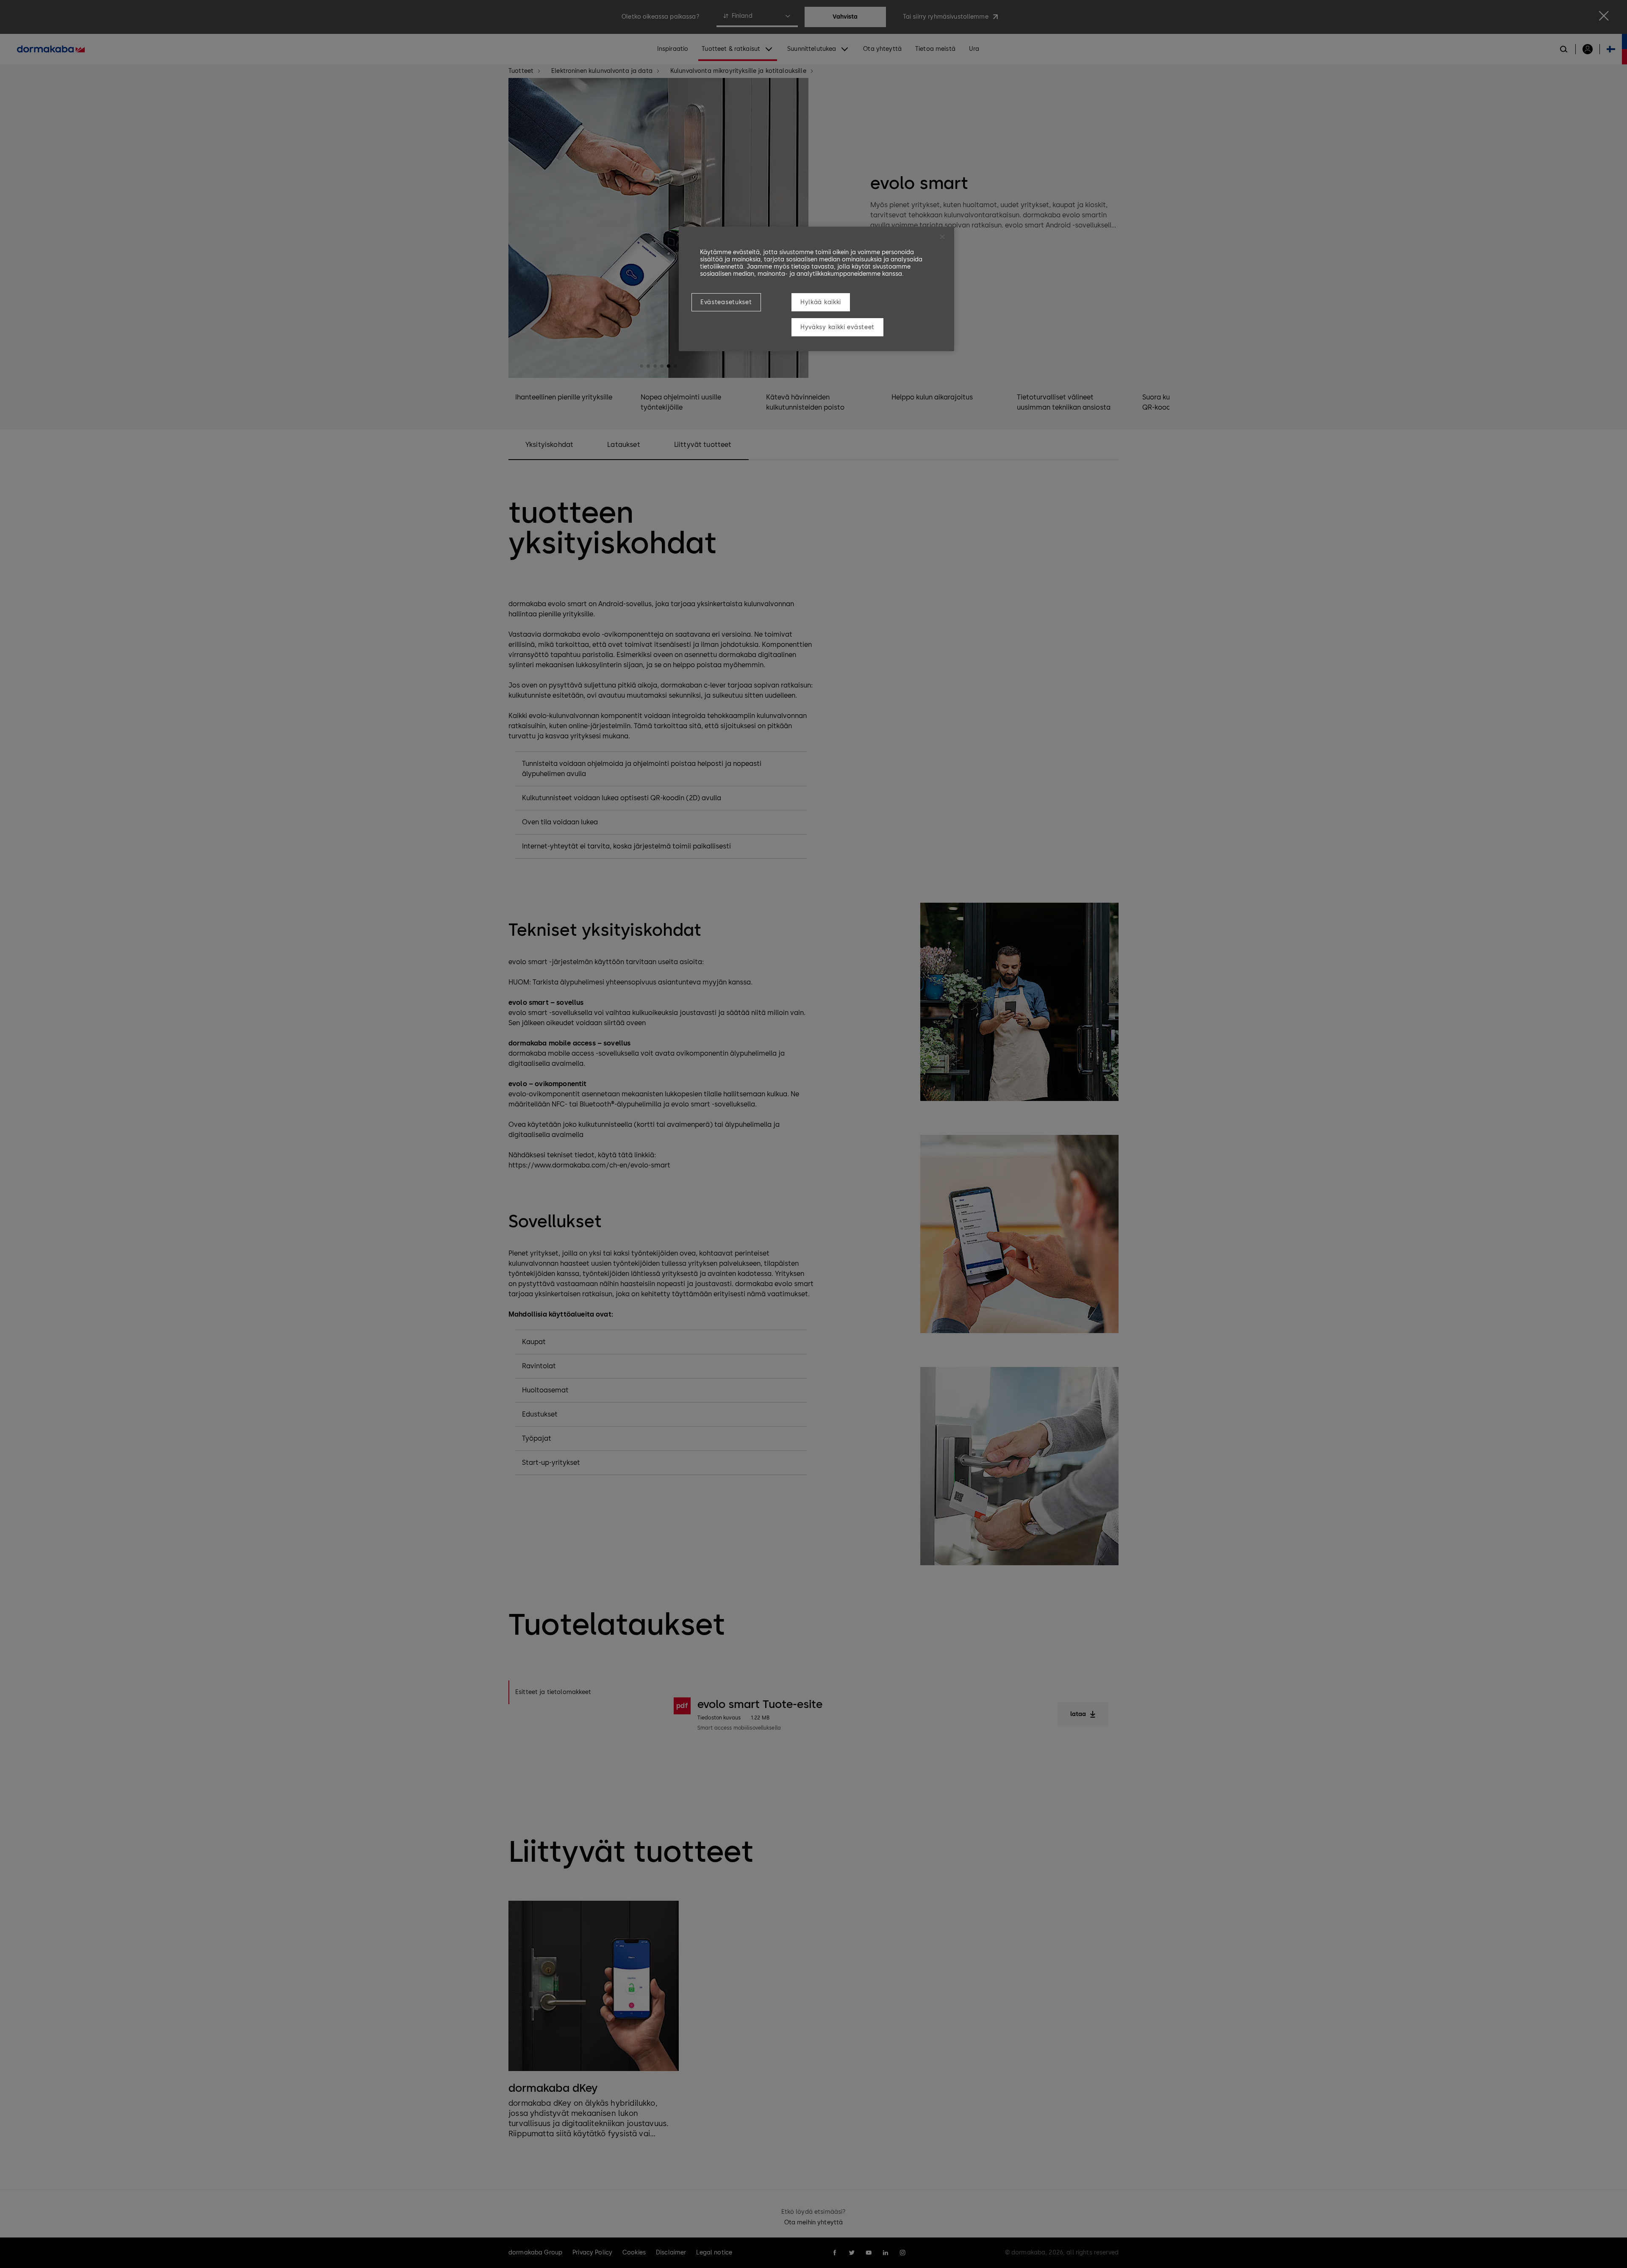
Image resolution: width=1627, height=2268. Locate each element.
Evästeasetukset (726, 302)
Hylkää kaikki (821, 302)
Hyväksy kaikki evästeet (837, 327)
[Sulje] (942, 237)
